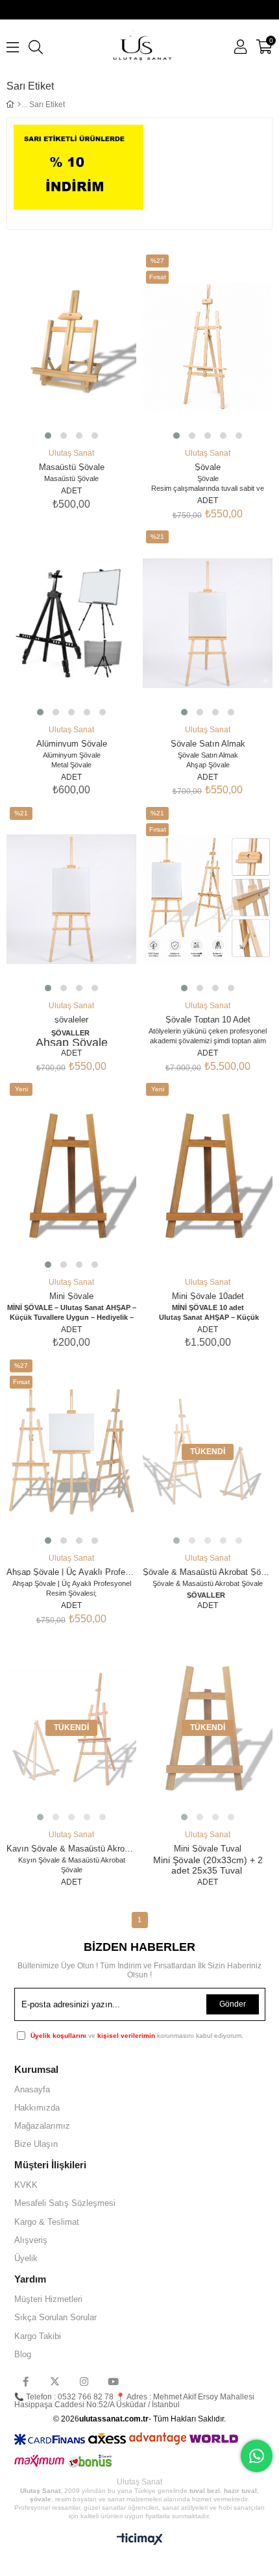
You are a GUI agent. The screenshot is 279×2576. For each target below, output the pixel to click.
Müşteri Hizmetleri (48, 2299)
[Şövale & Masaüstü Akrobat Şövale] (208, 1452)
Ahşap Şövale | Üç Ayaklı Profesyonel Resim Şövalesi (71, 1571)
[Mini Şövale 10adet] (208, 1176)
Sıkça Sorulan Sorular (55, 2317)
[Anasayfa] (19, 105)
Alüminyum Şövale (72, 743)
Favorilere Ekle (54, 390)
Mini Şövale (71, 1295)
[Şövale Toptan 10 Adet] (208, 899)
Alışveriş (31, 2240)
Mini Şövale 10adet (208, 1295)
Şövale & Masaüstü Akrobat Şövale (208, 1571)
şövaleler (71, 1019)
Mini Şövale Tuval (208, 1848)
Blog (23, 2354)
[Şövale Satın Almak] (208, 623)
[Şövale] (208, 347)
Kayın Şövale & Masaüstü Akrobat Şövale (71, 1848)
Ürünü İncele (89, 390)
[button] (48, 436)
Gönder (233, 2004)
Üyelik (26, 2258)
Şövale (208, 466)
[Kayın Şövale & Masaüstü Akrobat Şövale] (71, 1728)
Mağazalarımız (42, 2126)
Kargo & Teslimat (47, 2222)
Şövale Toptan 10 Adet (208, 1019)
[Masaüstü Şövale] (71, 347)
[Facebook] (26, 2382)
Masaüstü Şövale (72, 466)
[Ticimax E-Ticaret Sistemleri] (140, 2540)
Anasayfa (32, 2089)
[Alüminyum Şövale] (71, 623)
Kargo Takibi (38, 2336)
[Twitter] (55, 2382)
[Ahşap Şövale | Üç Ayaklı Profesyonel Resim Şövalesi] (71, 1452)
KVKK (26, 2185)
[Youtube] (113, 2382)
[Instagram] (84, 2382)
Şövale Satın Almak (208, 743)
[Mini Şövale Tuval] (208, 1728)
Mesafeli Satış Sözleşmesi (65, 2203)
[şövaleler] (71, 899)
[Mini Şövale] (71, 1176)
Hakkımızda (37, 2108)
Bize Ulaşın (36, 2144)
